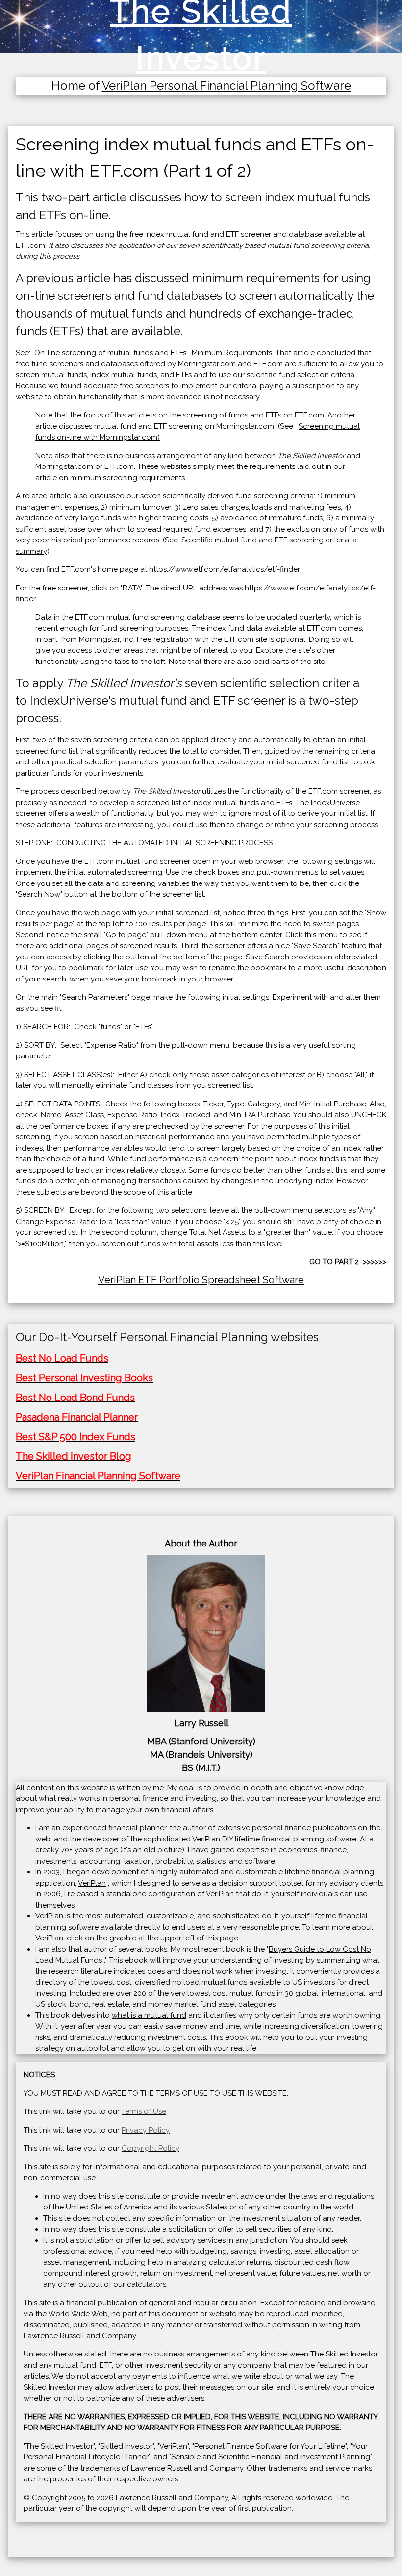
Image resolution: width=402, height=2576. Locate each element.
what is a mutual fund (149, 2015)
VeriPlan (92, 1883)
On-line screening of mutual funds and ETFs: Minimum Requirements (153, 353)
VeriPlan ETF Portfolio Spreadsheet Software (201, 1280)
